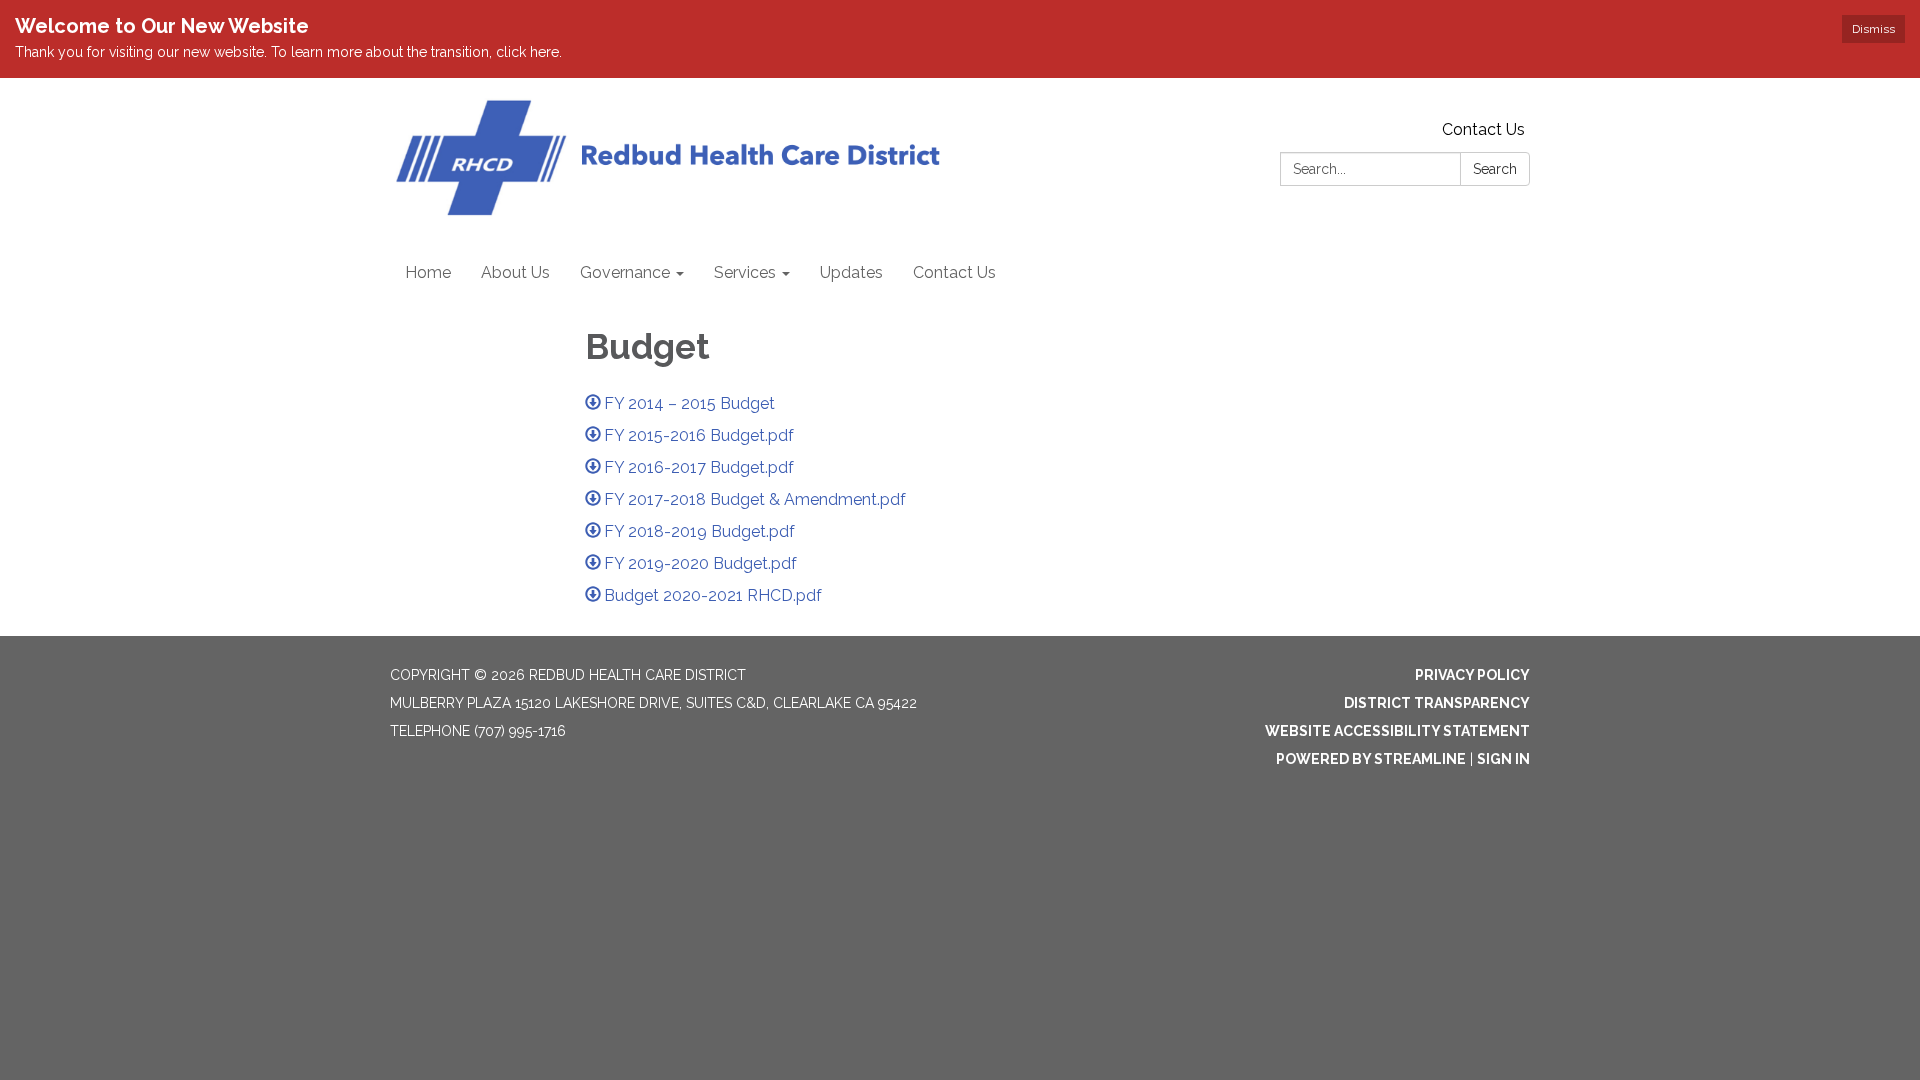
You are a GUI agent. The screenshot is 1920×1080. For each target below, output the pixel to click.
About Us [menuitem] (515, 272)
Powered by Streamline (1371, 759)
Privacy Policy (1472, 675)
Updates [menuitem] (851, 272)
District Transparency (1437, 703)
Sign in (1503, 759)
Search (1495, 169)
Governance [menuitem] (625, 272)
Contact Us (1483, 129)
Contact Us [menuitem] (954, 272)
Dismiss (1873, 29)
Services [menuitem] (745, 272)
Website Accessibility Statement (1397, 731)
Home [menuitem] (428, 272)
